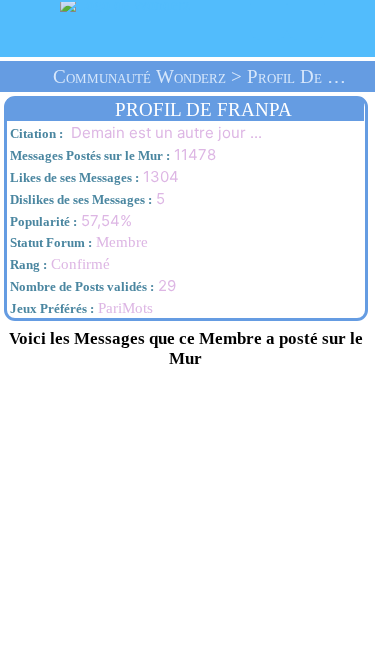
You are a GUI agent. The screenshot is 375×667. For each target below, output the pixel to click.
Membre (77, 242)
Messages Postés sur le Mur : (88, 155)
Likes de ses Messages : (73, 177)
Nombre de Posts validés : (80, 286)
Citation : (35, 133)
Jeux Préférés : (50, 308)
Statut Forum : (49, 242)
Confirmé (58, 264)
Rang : (27, 264)
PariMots (125, 308)
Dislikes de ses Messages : (79, 199)
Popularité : (42, 221)
